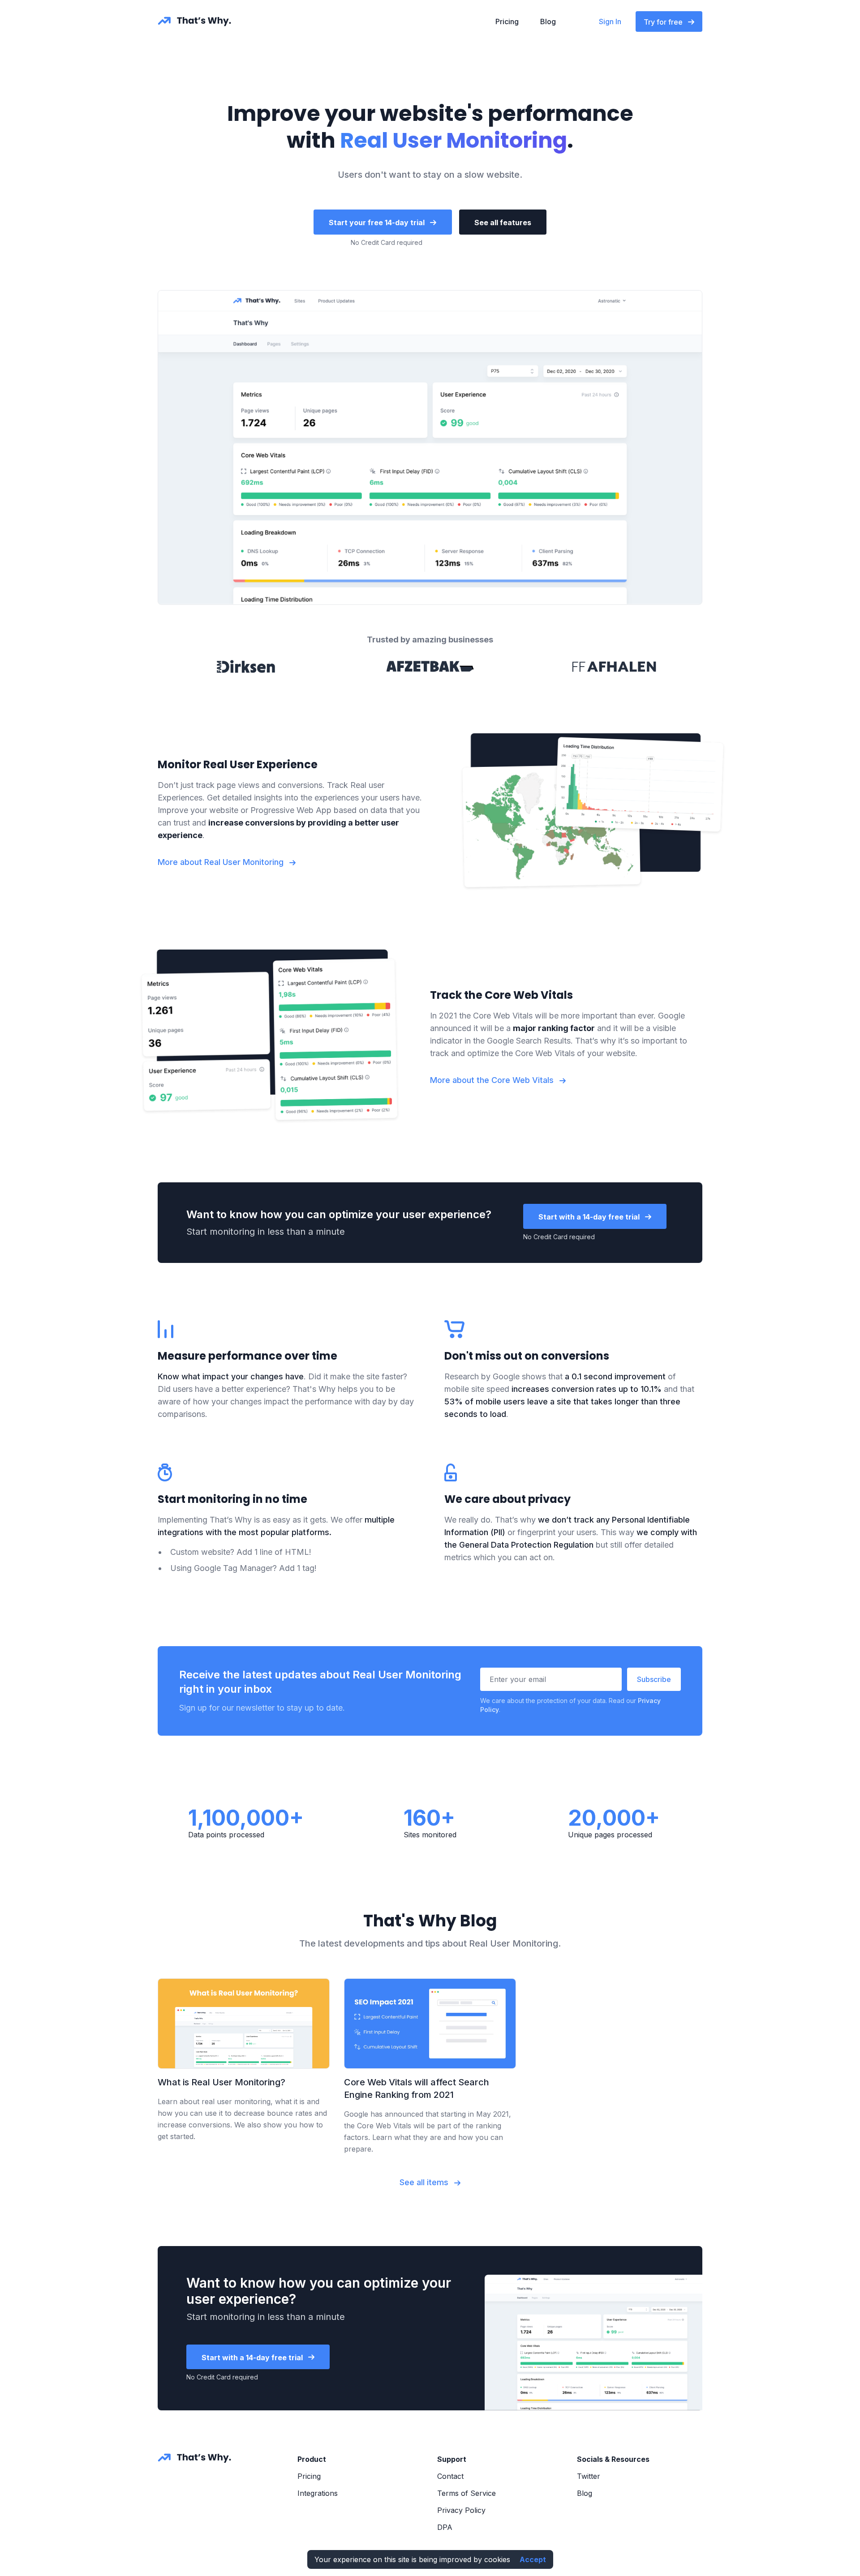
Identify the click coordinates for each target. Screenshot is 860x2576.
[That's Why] (194, 2458)
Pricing (507, 21)
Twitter (589, 2476)
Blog (548, 21)
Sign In (610, 21)
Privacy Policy (461, 2510)
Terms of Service (467, 2493)
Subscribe (654, 1679)
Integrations (318, 2493)
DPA (445, 2527)
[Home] (194, 21)
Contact (450, 2476)
